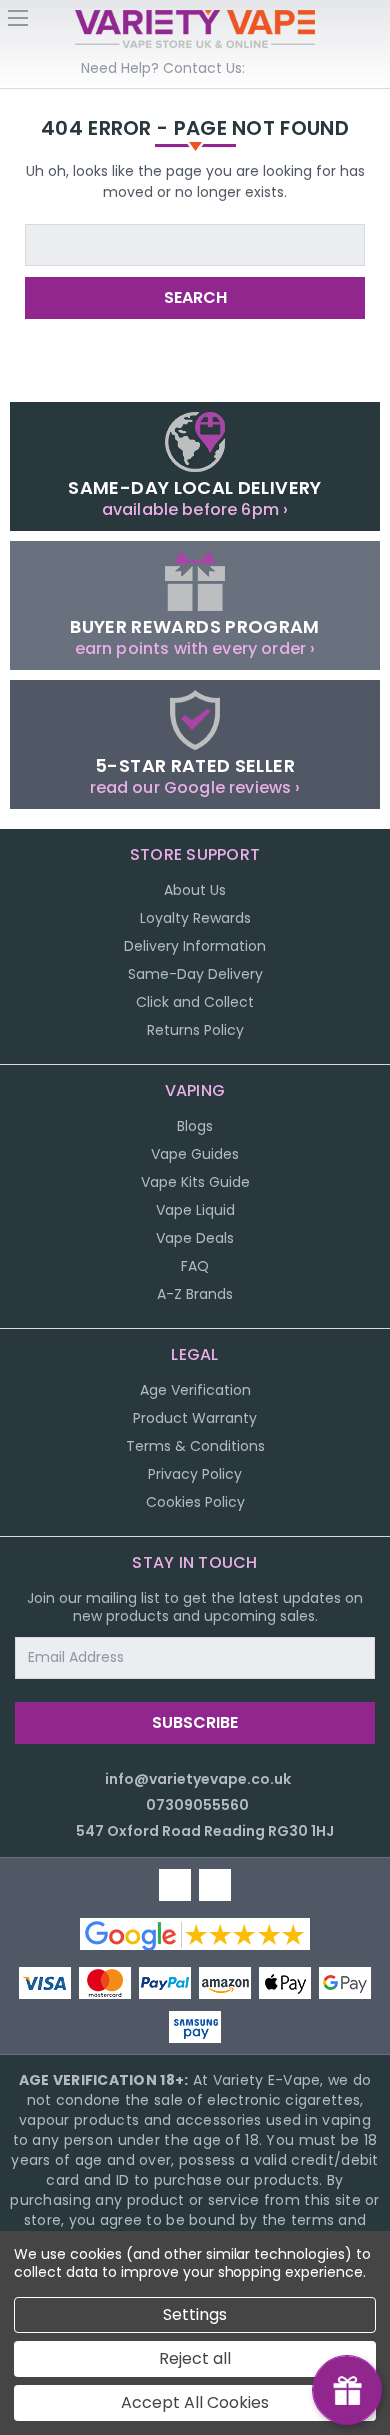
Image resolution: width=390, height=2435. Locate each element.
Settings (195, 2314)
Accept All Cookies (195, 2402)
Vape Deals (195, 1238)
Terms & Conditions (195, 1446)
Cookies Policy (195, 1502)
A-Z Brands (195, 1294)
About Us (195, 890)
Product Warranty (195, 1418)
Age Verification (195, 1390)
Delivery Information (195, 946)
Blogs (195, 1126)
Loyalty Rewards (195, 918)
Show (347, 2390)
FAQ (195, 1266)
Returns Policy (195, 1030)
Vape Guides (195, 1154)
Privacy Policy (195, 1474)
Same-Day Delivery (195, 974)
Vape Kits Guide (195, 1182)
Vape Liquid (195, 1210)
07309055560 (197, 1805)
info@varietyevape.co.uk (198, 1779)
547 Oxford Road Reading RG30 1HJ (205, 1831)
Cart (372, 24)
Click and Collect (195, 1002)
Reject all (195, 2358)
